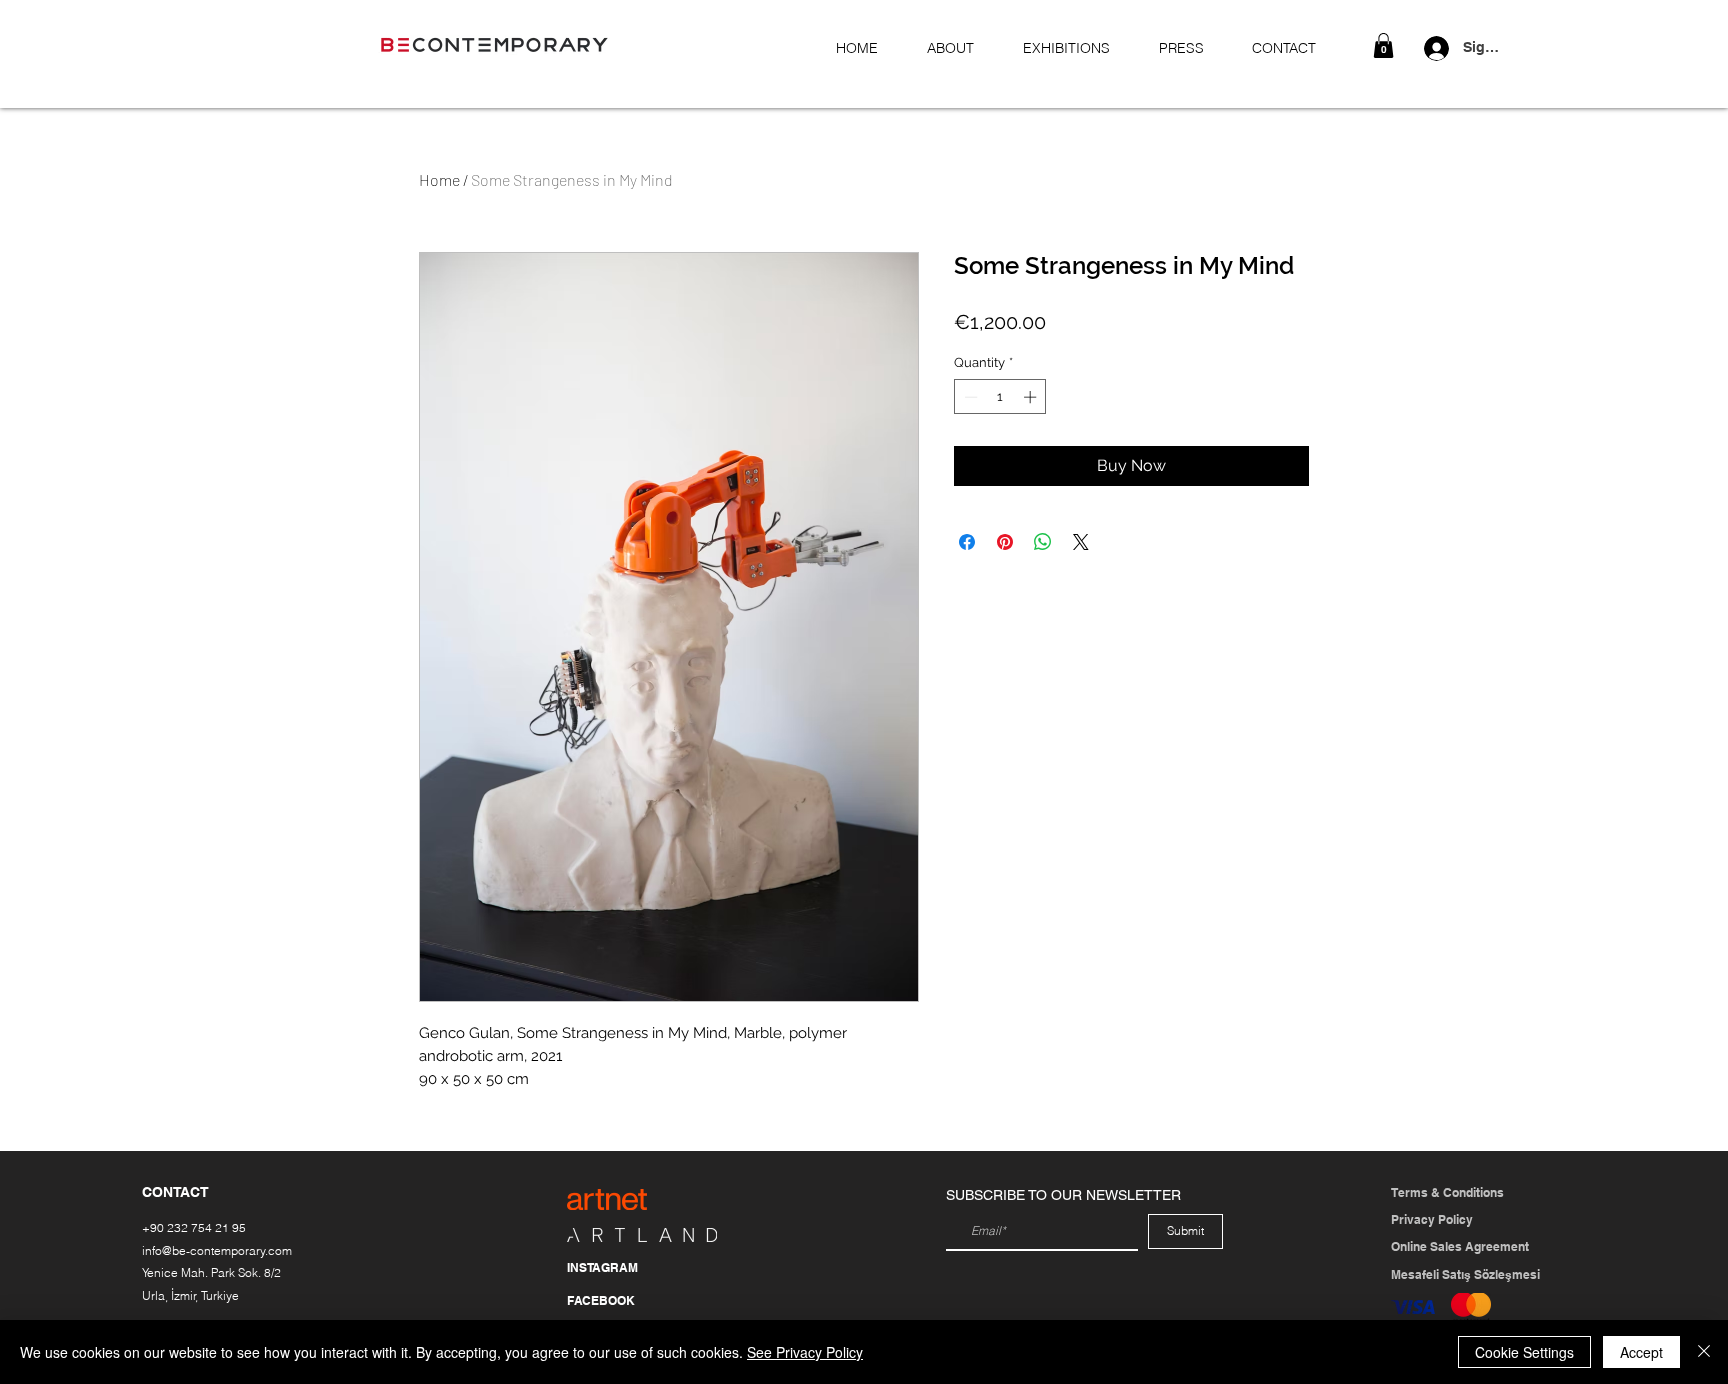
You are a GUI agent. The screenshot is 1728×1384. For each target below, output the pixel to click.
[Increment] (1032, 397)
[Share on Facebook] (967, 542)
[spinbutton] (1000, 397)
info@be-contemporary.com (217, 1250)
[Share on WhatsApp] (1043, 542)
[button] (1383, 45)
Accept (1641, 1352)
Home (439, 179)
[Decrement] (969, 397)
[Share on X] (1081, 542)
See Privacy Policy (805, 1352)
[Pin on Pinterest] (1005, 542)
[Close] (1704, 1352)
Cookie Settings (1524, 1352)
